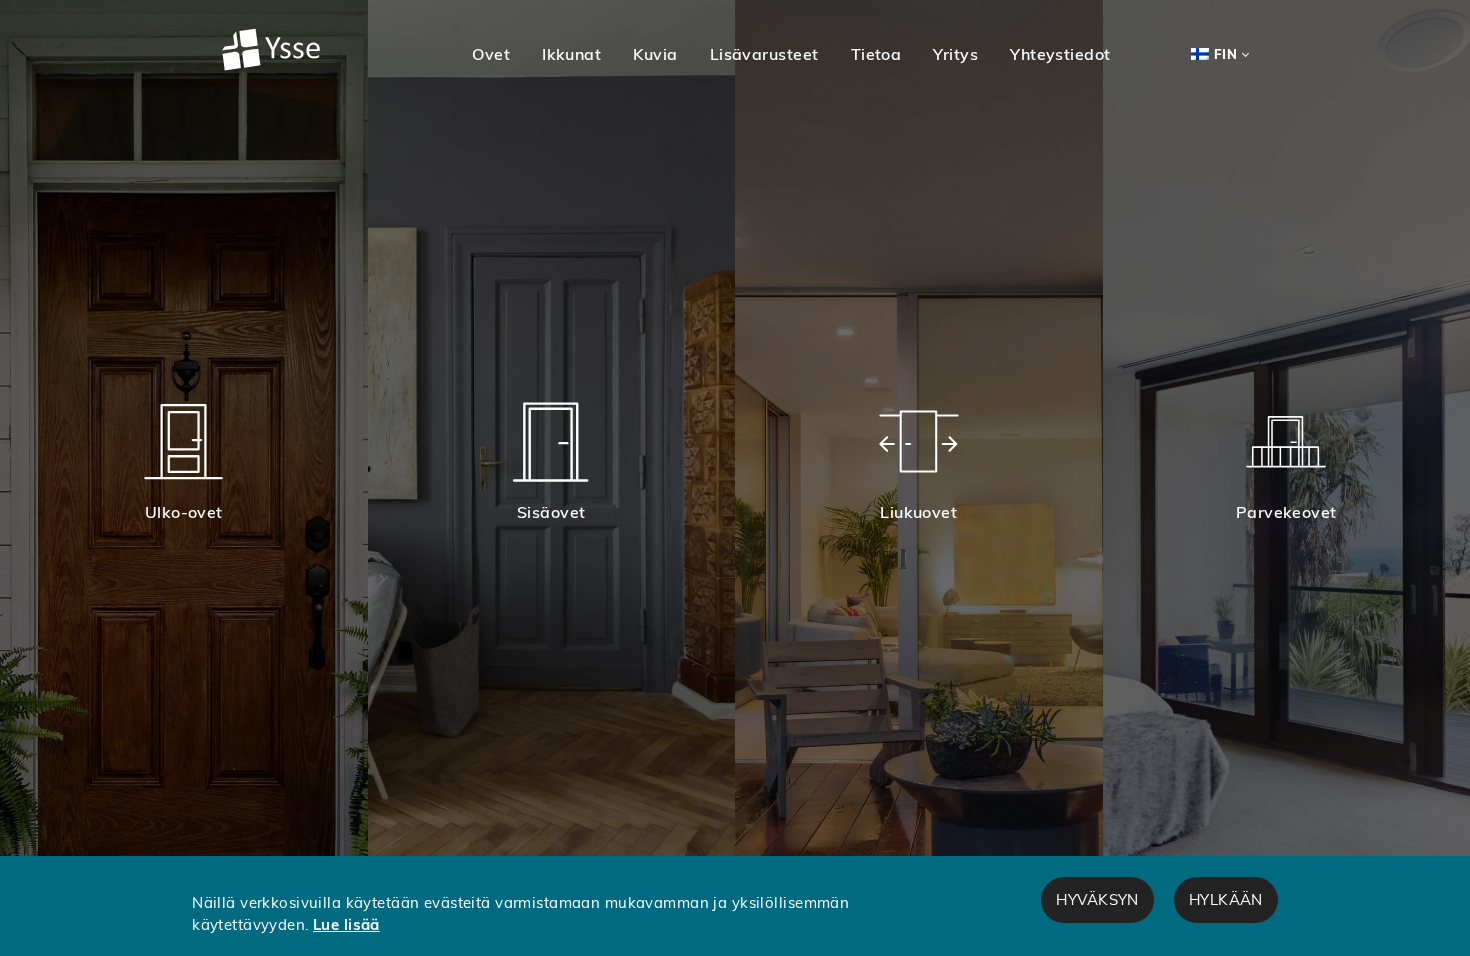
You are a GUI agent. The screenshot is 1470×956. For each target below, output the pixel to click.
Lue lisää (346, 924)
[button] (491, 53)
